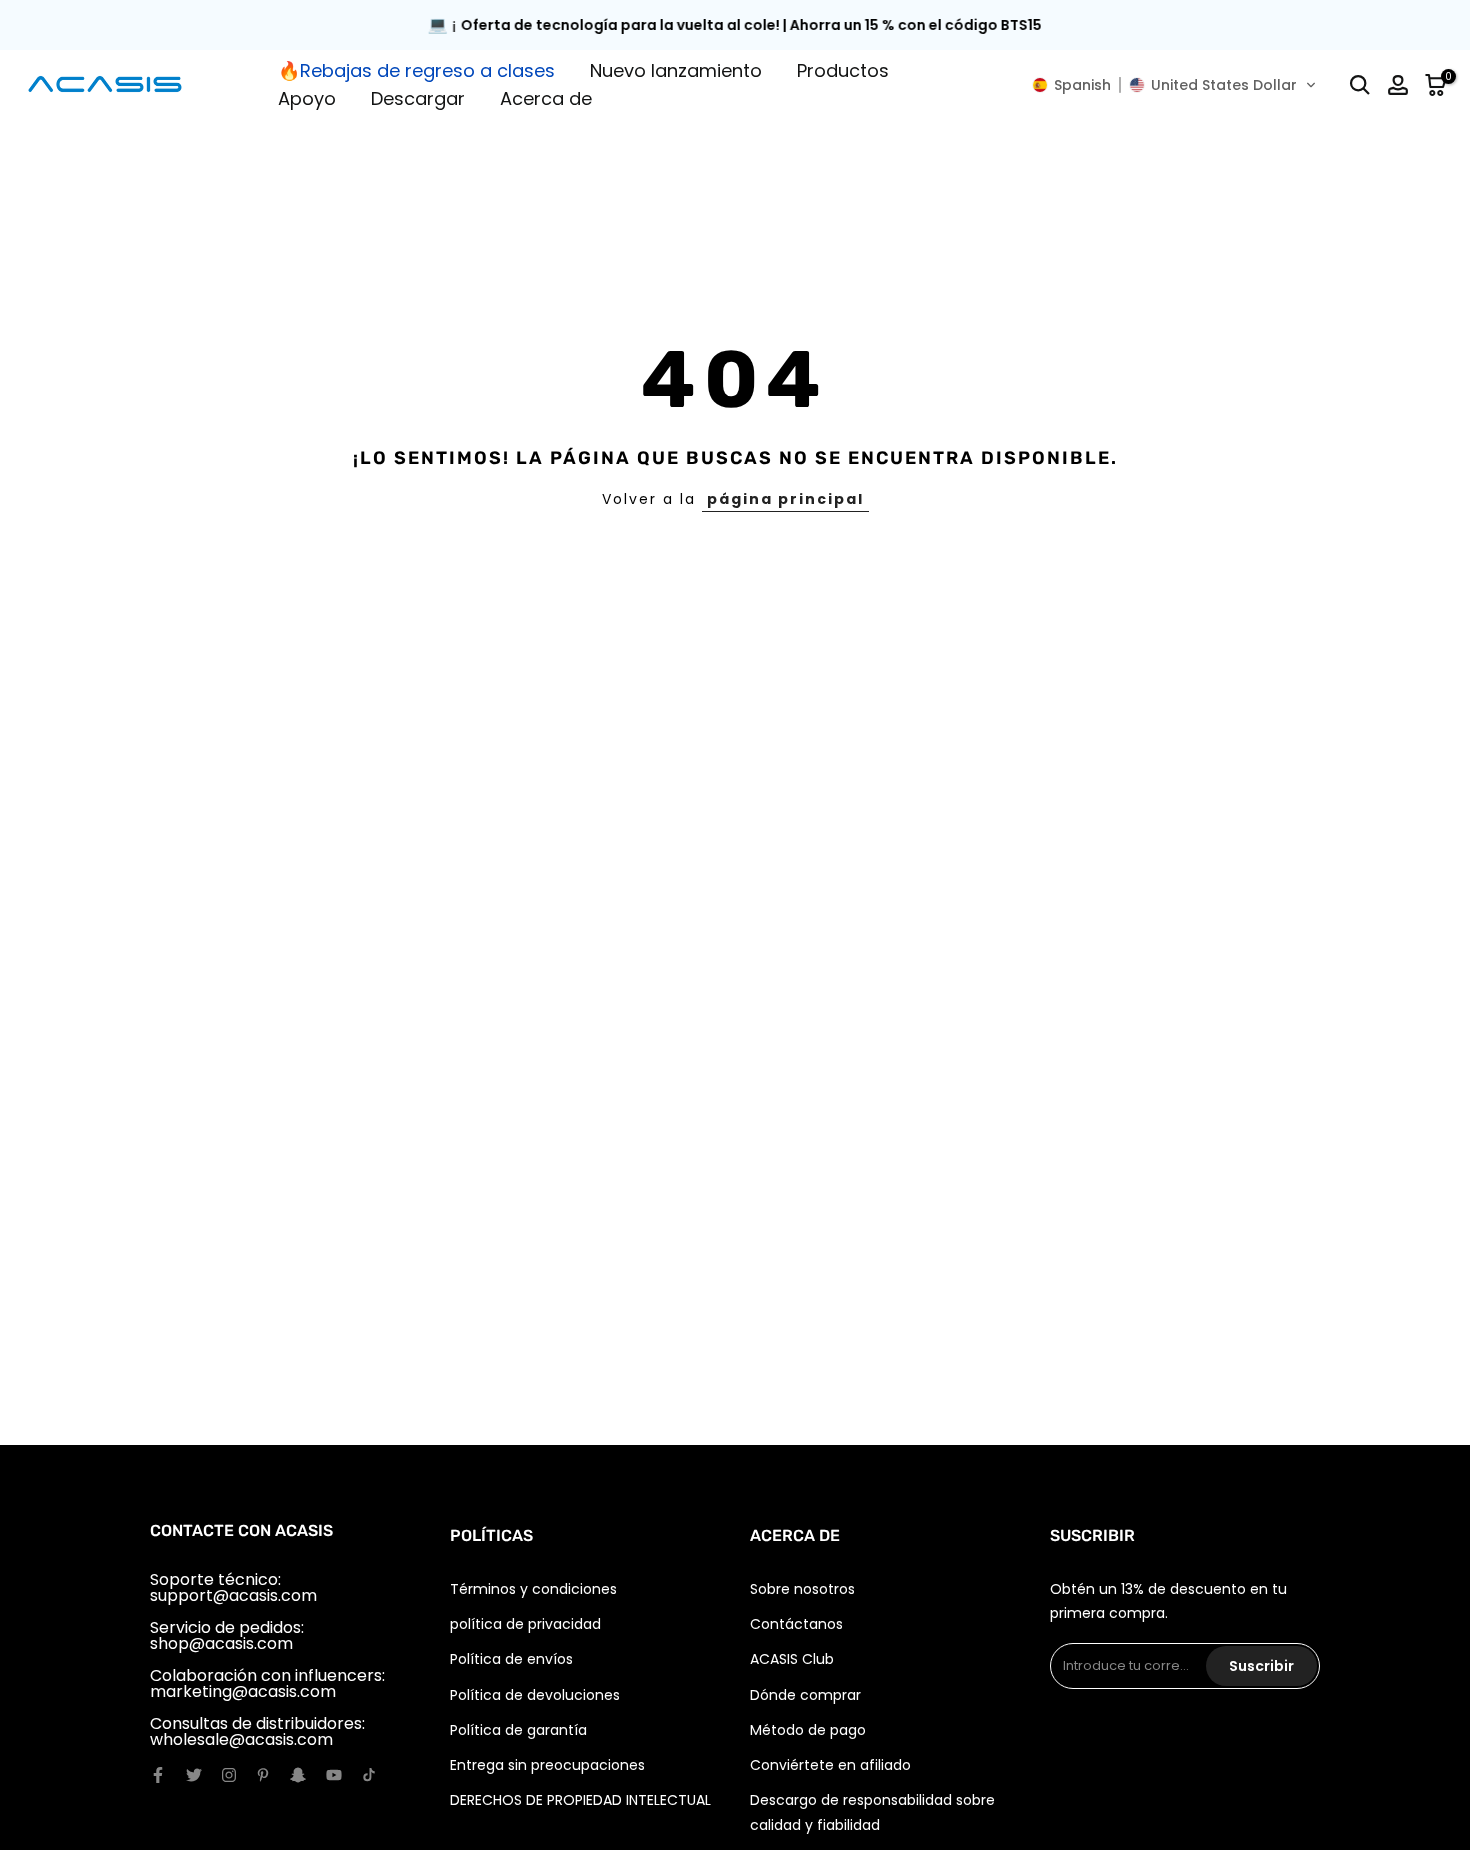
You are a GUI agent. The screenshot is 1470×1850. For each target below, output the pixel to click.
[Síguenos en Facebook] (158, 1775)
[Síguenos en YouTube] (334, 1775)
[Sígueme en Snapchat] (298, 1775)
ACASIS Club (792, 1659)
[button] (1174, 85)
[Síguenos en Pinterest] (263, 1775)
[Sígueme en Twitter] (194, 1775)
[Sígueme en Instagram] (229, 1775)
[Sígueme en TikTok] (369, 1775)
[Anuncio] (735, 25)
